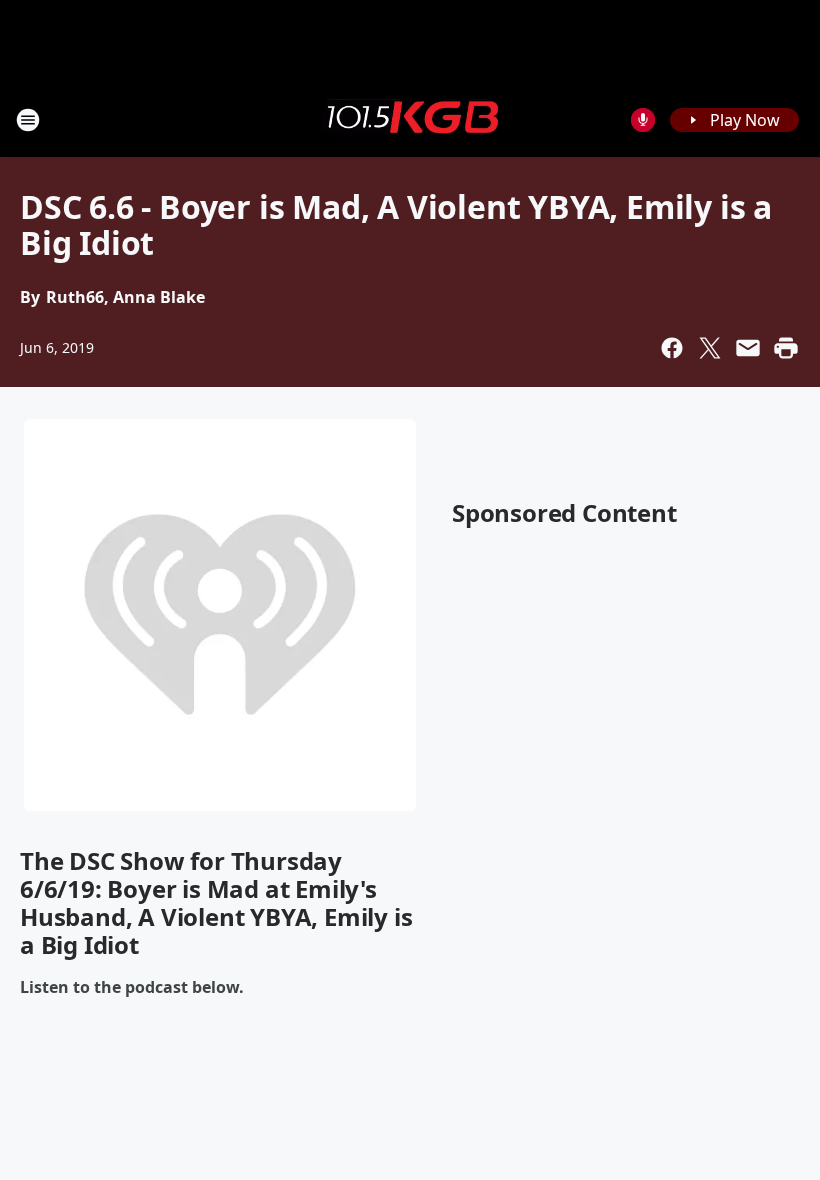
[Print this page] (786, 348)
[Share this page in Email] (748, 348)
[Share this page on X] (710, 348)
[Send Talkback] (643, 120)
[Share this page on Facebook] (672, 348)
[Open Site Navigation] (28, 120)
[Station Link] (410, 119)
